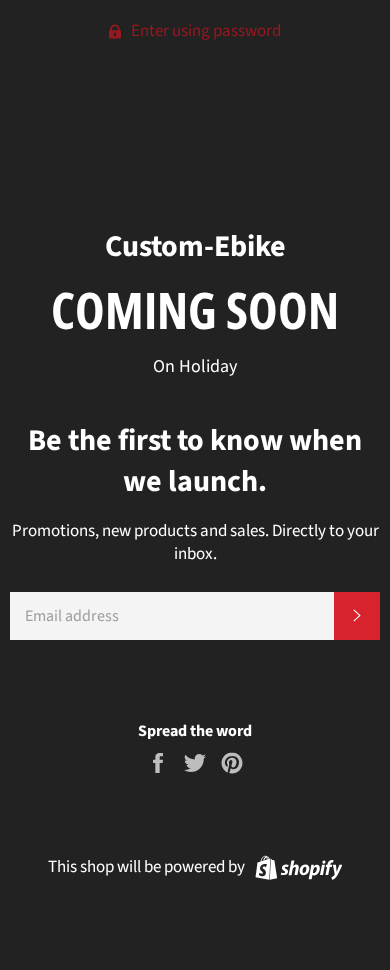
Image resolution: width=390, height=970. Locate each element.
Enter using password (204, 31)
